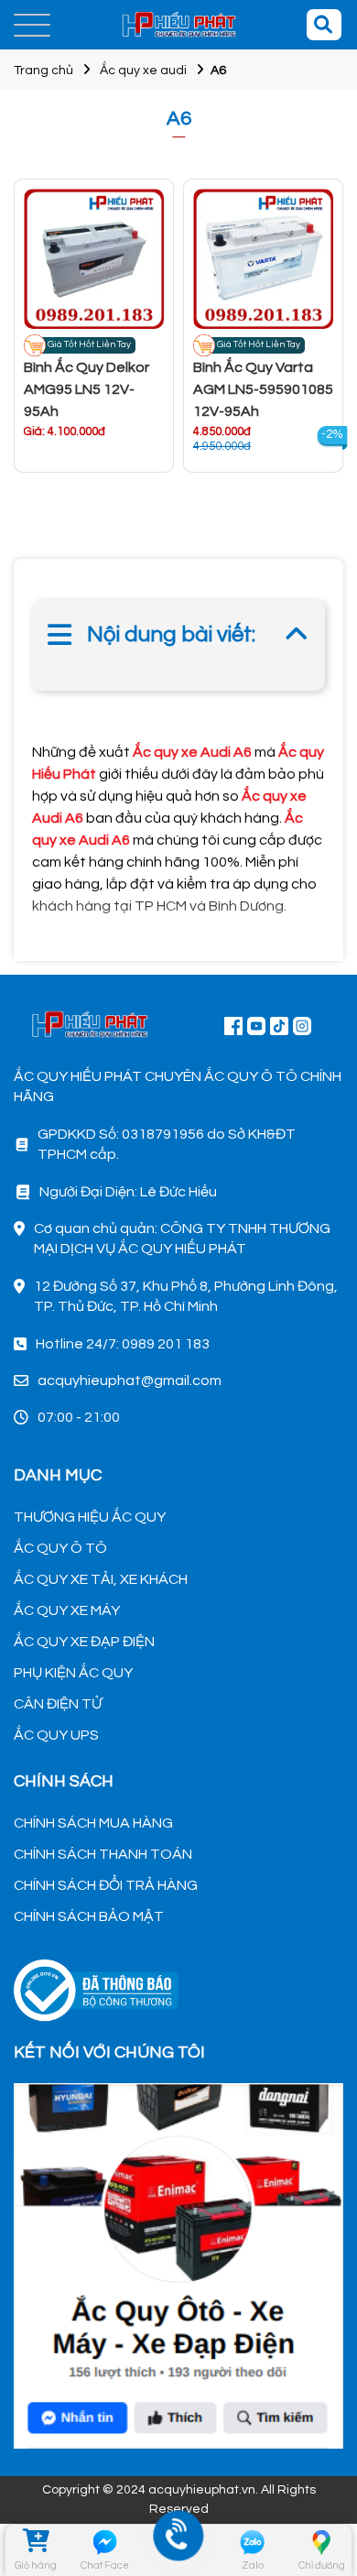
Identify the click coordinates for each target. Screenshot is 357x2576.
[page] (233, 1025)
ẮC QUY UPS (56, 1735)
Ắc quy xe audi (143, 71)
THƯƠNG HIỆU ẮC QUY (90, 1517)
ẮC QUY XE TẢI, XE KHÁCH (101, 1579)
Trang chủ (43, 71)
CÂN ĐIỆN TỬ (58, 1704)
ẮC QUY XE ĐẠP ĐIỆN (84, 1642)
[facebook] (178, 2264)
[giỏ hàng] (35, 2542)
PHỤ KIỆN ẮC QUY (73, 1673)
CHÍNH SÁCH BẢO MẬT (89, 1916)
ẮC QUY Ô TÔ (60, 1548)
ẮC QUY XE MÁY (67, 1610)
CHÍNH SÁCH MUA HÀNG (93, 1823)
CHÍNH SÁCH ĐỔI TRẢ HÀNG (106, 1885)
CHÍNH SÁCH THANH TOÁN (103, 1854)
